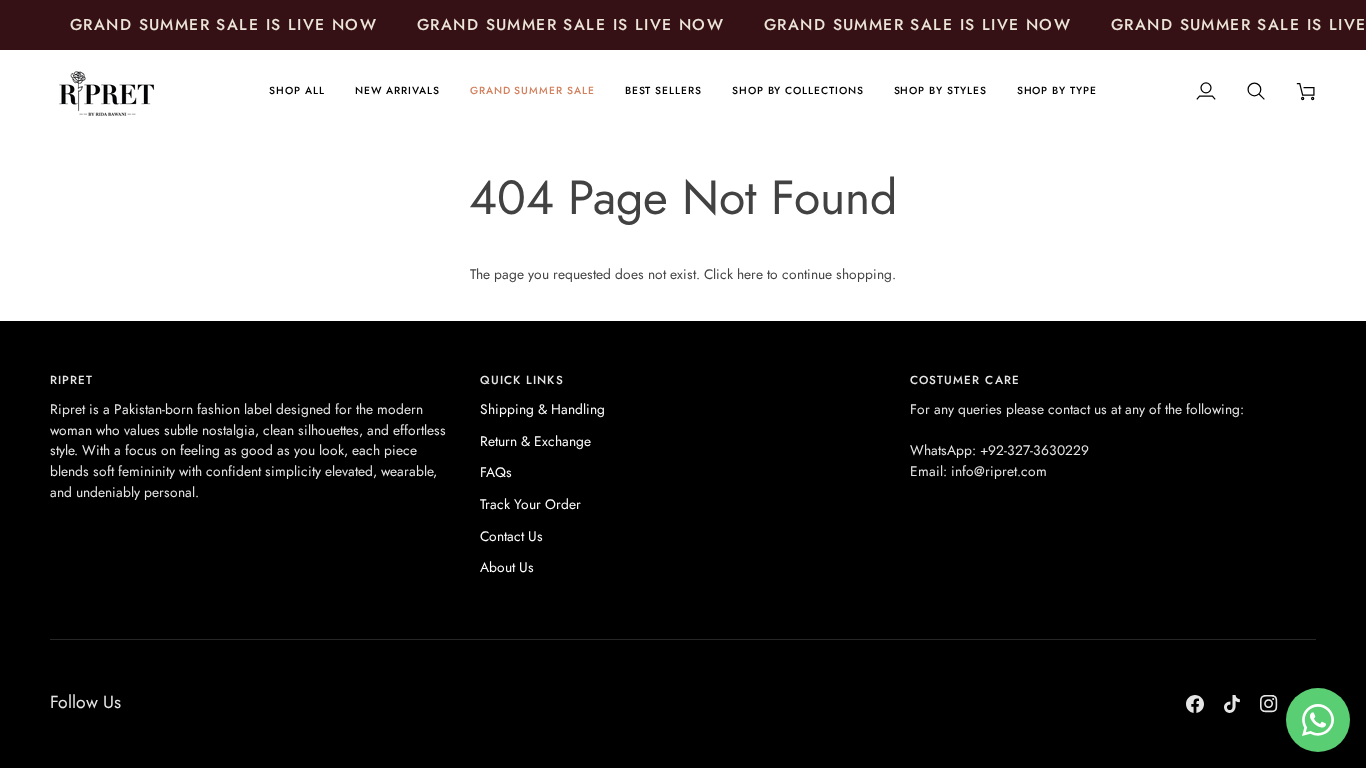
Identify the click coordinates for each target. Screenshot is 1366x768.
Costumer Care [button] (965, 379)
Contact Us (511, 536)
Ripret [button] (71, 379)
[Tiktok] (1232, 704)
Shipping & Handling (542, 409)
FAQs (496, 472)
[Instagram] (1269, 704)
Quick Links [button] (522, 379)
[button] (798, 91)
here (750, 274)
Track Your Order (530, 504)
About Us (507, 567)
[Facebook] (1195, 704)
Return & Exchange (535, 441)
